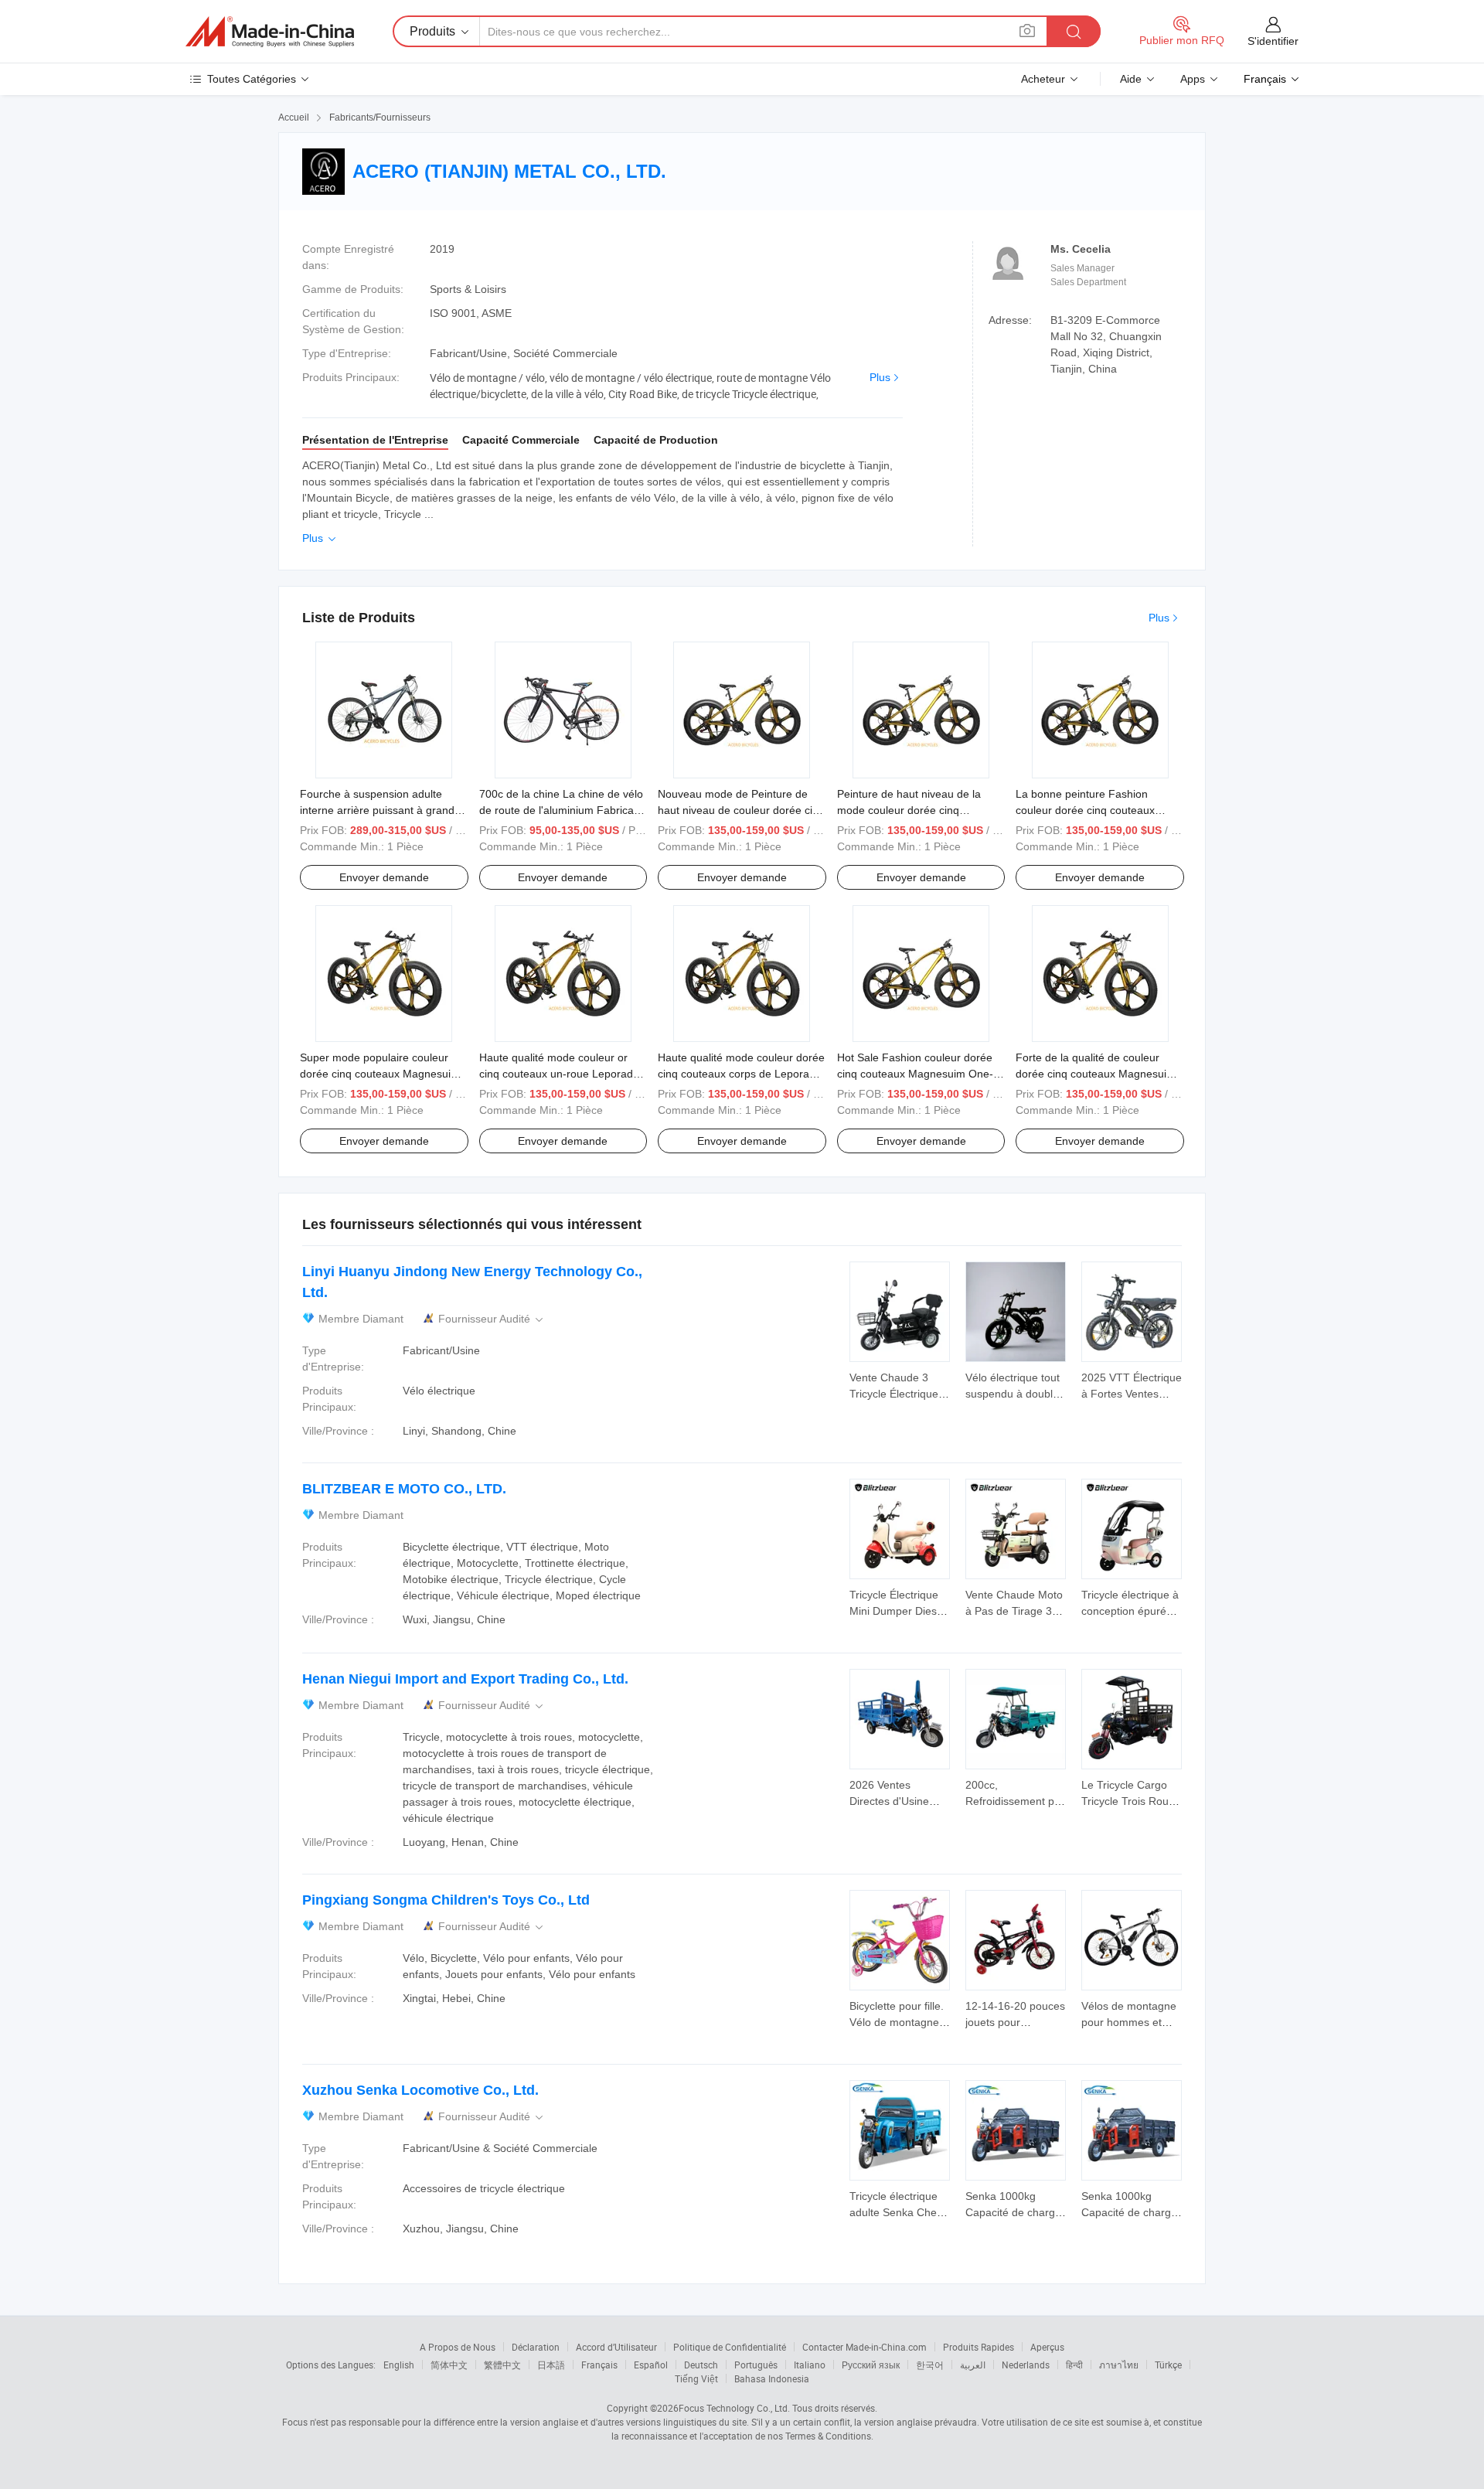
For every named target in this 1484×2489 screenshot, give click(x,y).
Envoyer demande (384, 877)
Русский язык (871, 2365)
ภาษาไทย (1119, 2365)
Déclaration (536, 2347)
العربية (973, 2365)
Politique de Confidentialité (730, 2347)
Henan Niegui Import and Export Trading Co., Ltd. (465, 1679)
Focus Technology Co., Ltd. (734, 2408)
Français (599, 2365)
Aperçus (1047, 2347)
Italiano (810, 2365)
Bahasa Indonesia (772, 2378)
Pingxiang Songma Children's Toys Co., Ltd (446, 1900)
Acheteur (1043, 79)
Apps (1193, 79)
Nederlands (1026, 2365)
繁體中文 (502, 2365)
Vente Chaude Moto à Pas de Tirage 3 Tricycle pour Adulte (1014, 1611)
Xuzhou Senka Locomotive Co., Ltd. (420, 2090)
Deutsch (701, 2365)
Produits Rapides (979, 2347)
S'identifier (1273, 41)
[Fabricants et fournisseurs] (270, 32)
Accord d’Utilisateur (616, 2347)
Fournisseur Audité (492, 1319)
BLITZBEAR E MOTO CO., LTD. (404, 1489)
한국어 (930, 2365)
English (399, 2365)
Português (756, 2365)
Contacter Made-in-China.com (865, 2347)
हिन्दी (1074, 2365)
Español (651, 2365)
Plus (880, 377)
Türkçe (1168, 2365)
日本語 (551, 2365)
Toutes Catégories (252, 79)
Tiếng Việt (696, 2378)
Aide (1131, 79)
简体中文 (449, 2365)
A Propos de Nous (458, 2347)
